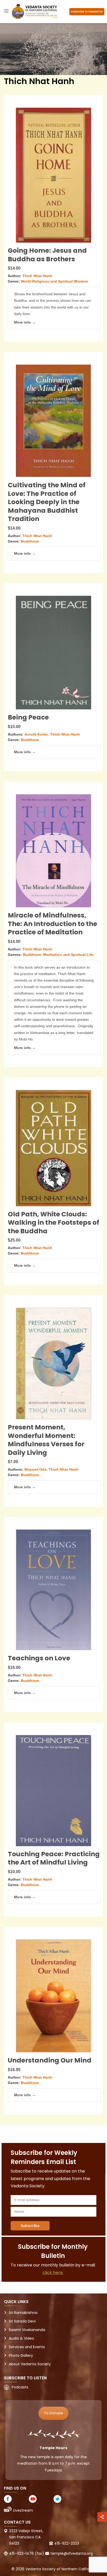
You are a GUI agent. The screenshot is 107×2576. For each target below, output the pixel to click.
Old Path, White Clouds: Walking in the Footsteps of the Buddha (53, 1223)
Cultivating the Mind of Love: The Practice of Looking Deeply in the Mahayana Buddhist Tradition (47, 502)
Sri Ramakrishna (23, 2313)
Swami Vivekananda (27, 2330)
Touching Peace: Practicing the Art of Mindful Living (54, 1858)
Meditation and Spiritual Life (68, 955)
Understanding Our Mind (50, 2060)
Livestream (23, 2510)
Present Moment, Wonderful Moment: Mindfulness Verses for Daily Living (46, 1440)
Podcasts (20, 2387)
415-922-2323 (67, 2543)
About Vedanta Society (30, 2364)
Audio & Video (21, 2338)
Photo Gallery (21, 2355)
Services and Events (27, 2347)
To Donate (53, 2413)
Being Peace (28, 717)
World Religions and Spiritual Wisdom (54, 281)
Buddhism (30, 541)
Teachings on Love (39, 1658)
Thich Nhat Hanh (37, 276)
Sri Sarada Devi (22, 2321)
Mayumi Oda (35, 1469)
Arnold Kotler (36, 734)
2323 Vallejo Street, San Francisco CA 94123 (26, 2537)
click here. (53, 2273)
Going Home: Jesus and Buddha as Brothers (47, 255)
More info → (25, 322)
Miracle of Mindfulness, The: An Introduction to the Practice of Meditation (52, 924)
